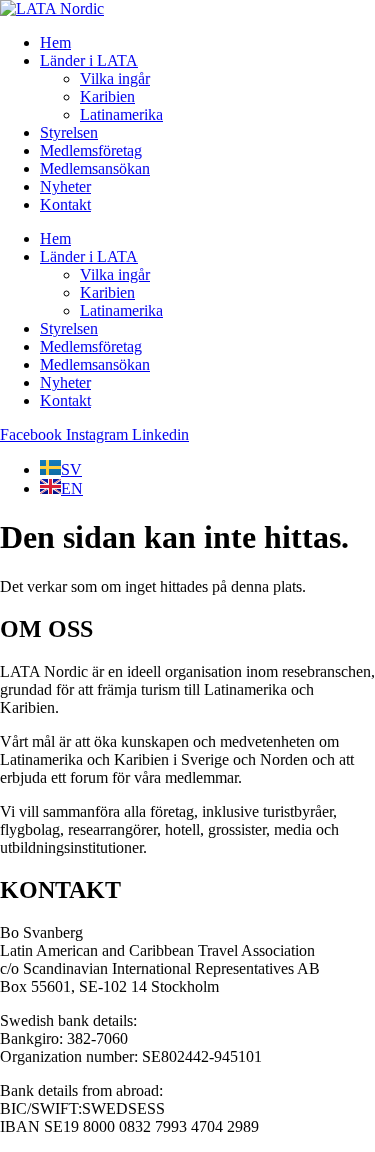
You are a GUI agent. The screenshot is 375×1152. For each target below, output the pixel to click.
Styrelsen (69, 132)
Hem (55, 42)
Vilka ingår (115, 78)
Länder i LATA (89, 60)
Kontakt (65, 204)
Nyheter (65, 186)
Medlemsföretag (91, 150)
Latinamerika (121, 114)
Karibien (107, 96)
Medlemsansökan (95, 168)
